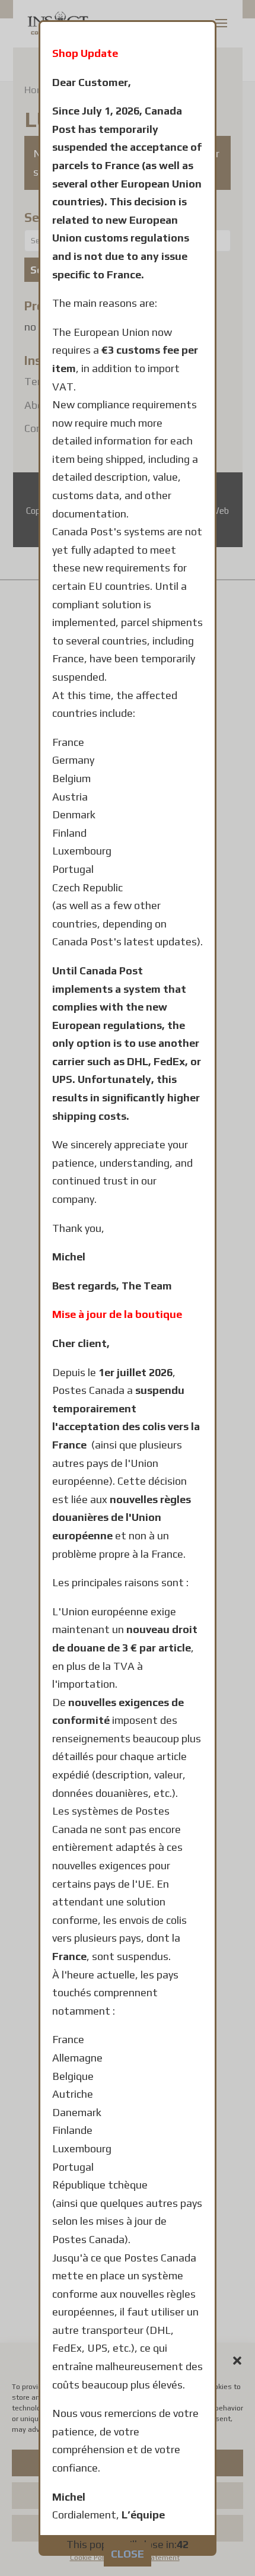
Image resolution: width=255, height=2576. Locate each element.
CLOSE (128, 2554)
